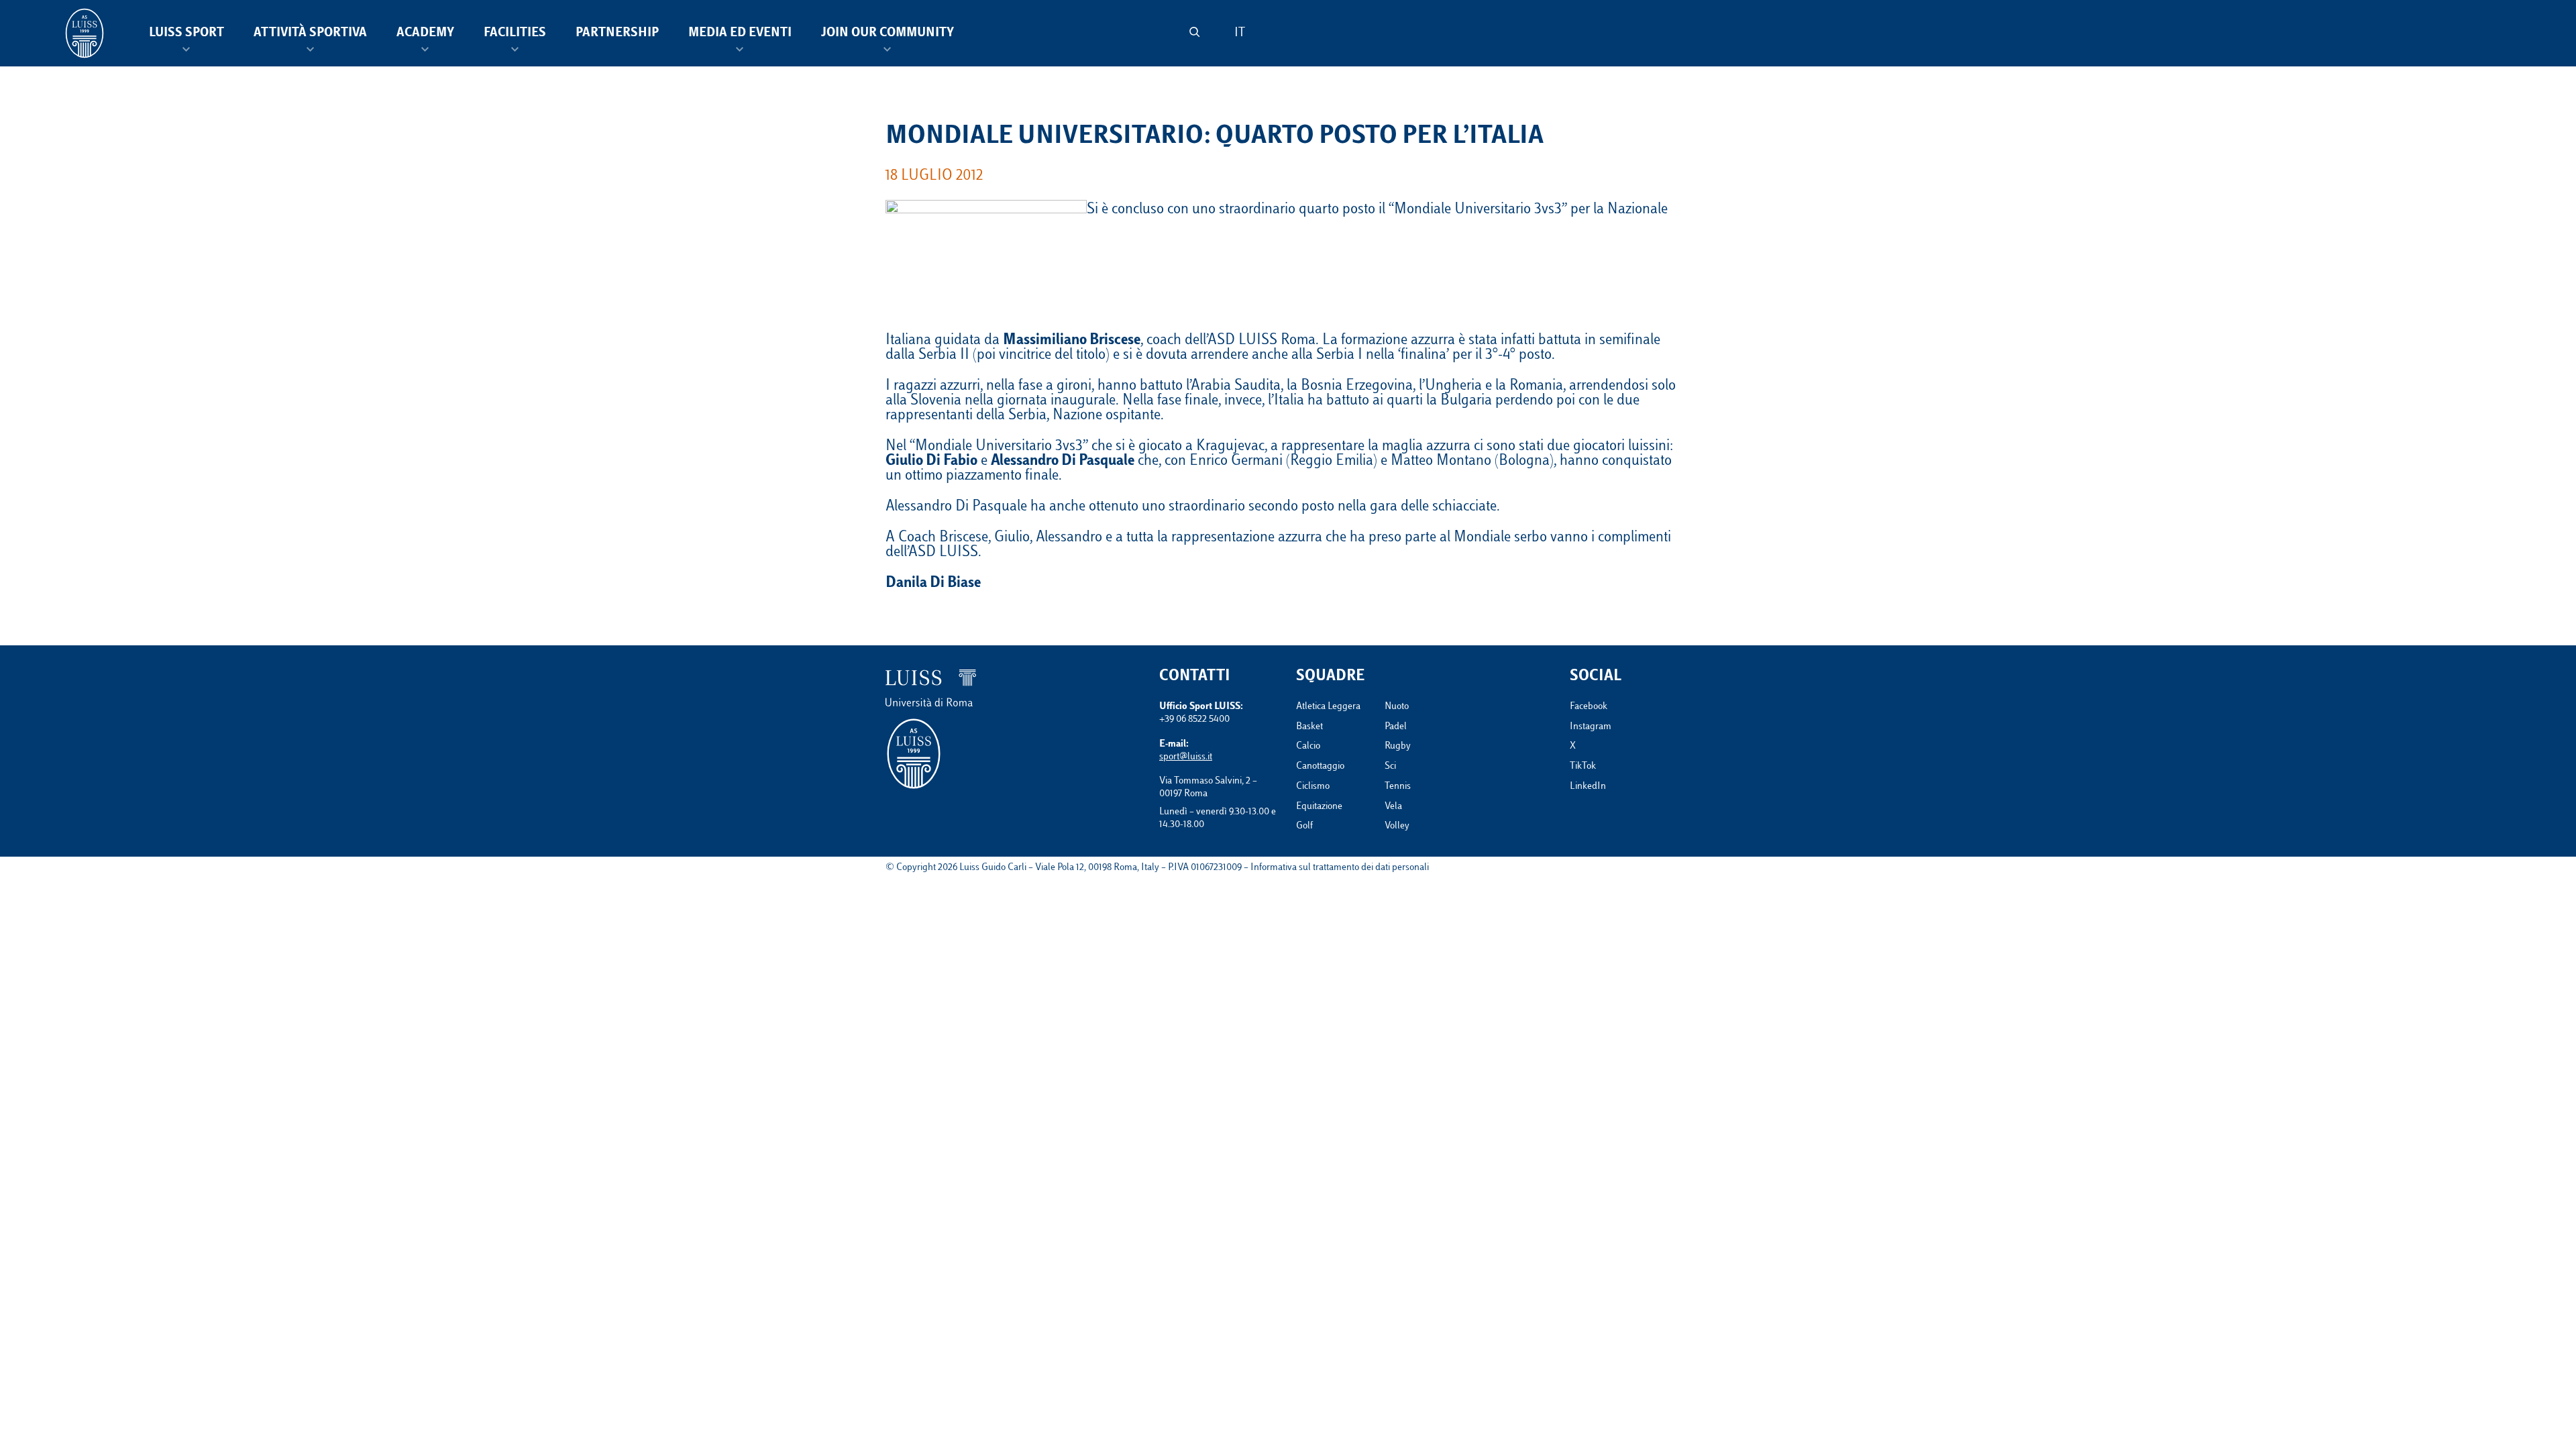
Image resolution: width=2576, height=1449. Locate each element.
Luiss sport (186, 34)
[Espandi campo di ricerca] (1194, 32)
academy (425, 34)
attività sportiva (310, 34)
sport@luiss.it (1186, 757)
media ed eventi (740, 34)
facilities (515, 34)
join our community (888, 34)
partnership (617, 34)
